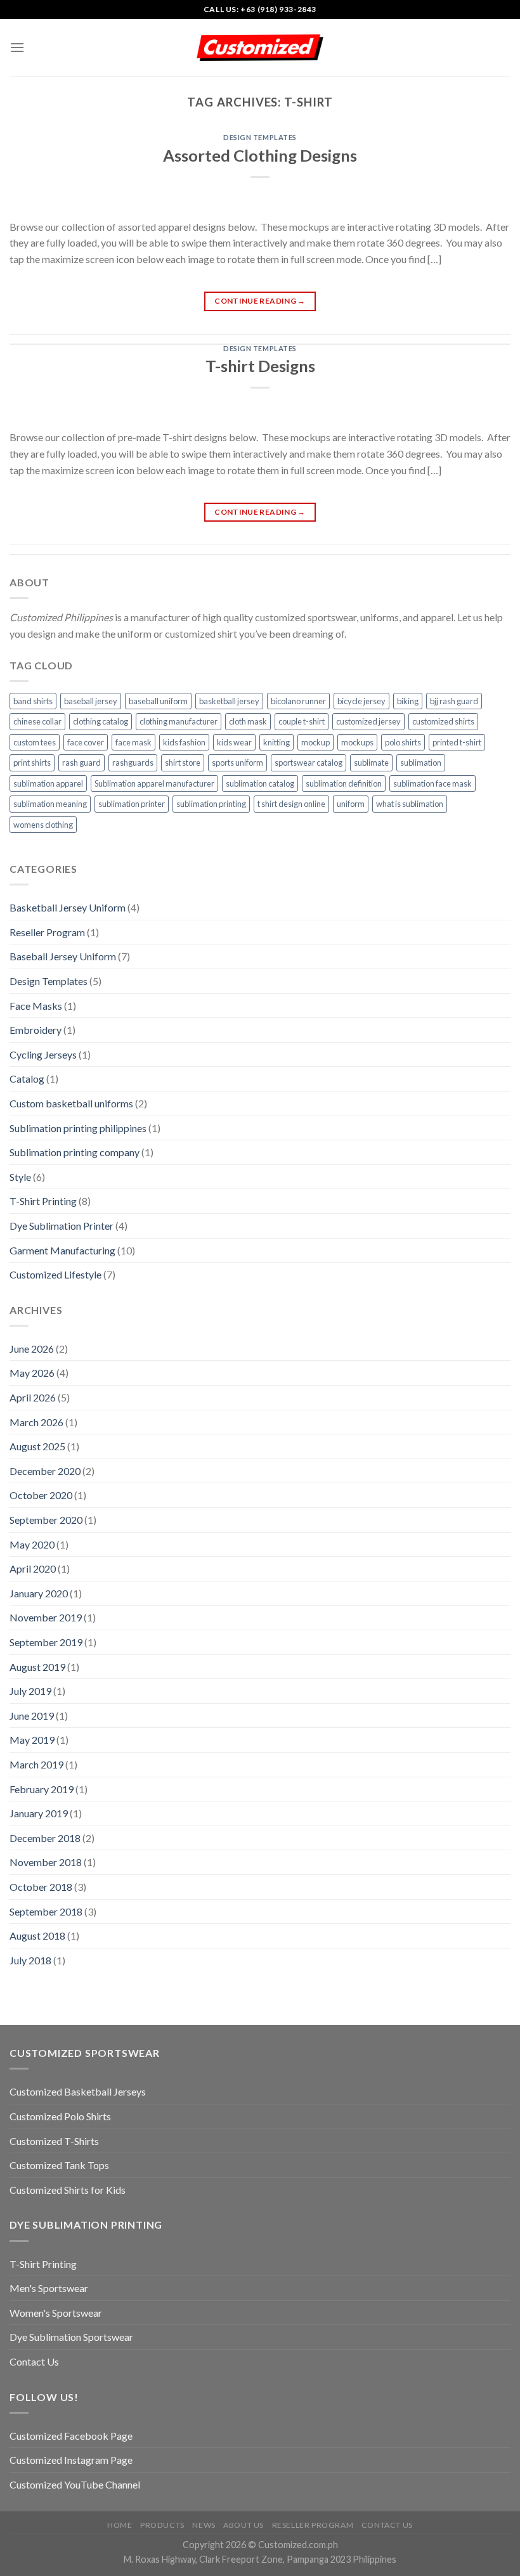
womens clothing (43, 825)
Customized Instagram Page (71, 2460)
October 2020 (41, 1495)
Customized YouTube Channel (75, 2484)
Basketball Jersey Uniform (68, 907)
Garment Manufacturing (62, 1250)
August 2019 (37, 1667)
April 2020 (33, 1568)
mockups (357, 742)
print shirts (32, 763)
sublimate (371, 763)
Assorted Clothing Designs (260, 155)
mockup (315, 742)
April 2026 (33, 1397)
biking (408, 701)
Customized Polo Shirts (60, 2116)
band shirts (33, 701)
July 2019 (30, 1691)
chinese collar (37, 721)
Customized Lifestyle (55, 1274)
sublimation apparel (48, 783)
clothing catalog (101, 721)
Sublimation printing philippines (78, 1128)
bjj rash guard (454, 701)
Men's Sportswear (49, 2288)
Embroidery (36, 1030)
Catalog (27, 1079)
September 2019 (46, 1642)
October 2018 (41, 1887)
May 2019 (32, 1740)
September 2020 (46, 1520)
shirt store (183, 763)
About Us (244, 2525)
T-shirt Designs (260, 366)
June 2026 (32, 1349)
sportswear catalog (309, 763)
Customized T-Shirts (54, 2141)
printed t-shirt (457, 742)
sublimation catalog (260, 783)
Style (20, 1177)
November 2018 (46, 1862)
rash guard (81, 763)
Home (120, 2525)
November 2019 (46, 1617)
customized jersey (368, 721)
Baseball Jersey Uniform (63, 956)
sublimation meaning (50, 804)
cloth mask (248, 721)
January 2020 (39, 1593)
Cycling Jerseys (43, 1054)
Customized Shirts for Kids (68, 2190)
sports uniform (237, 763)
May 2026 (32, 1373)
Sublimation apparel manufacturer (154, 783)
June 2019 (32, 1716)
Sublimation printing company (75, 1152)
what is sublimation (410, 804)
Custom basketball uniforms (71, 1103)
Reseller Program (47, 932)
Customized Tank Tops (59, 2165)
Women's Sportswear (56, 2313)
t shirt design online (291, 804)
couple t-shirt (302, 721)
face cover (86, 742)
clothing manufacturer (179, 721)
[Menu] (17, 47)
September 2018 (46, 1911)
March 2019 (36, 1764)
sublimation (421, 763)
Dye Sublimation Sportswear (71, 2337)
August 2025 (37, 1446)
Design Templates (260, 137)
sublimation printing (211, 804)
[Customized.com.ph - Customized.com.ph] (260, 48)
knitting (276, 742)
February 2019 (42, 1789)
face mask (133, 742)
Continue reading (260, 301)
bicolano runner (298, 701)
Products (162, 2525)
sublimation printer (132, 804)
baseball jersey (91, 701)
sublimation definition (344, 783)
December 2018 (45, 1838)
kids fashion (184, 742)
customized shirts (443, 721)
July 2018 (30, 1960)
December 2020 (45, 1471)
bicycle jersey (361, 701)
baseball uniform (158, 701)
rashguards (133, 763)
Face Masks (36, 1006)
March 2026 (36, 1422)
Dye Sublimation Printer (62, 1226)
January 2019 (39, 1813)
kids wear (234, 742)
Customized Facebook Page (71, 2436)
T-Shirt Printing (43, 1201)
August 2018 (37, 1935)
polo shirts (403, 742)
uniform (351, 804)
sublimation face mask (432, 783)
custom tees (35, 742)
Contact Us (34, 2361)
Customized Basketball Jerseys (78, 2091)
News (204, 2525)
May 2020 (32, 1544)
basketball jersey (229, 701)
